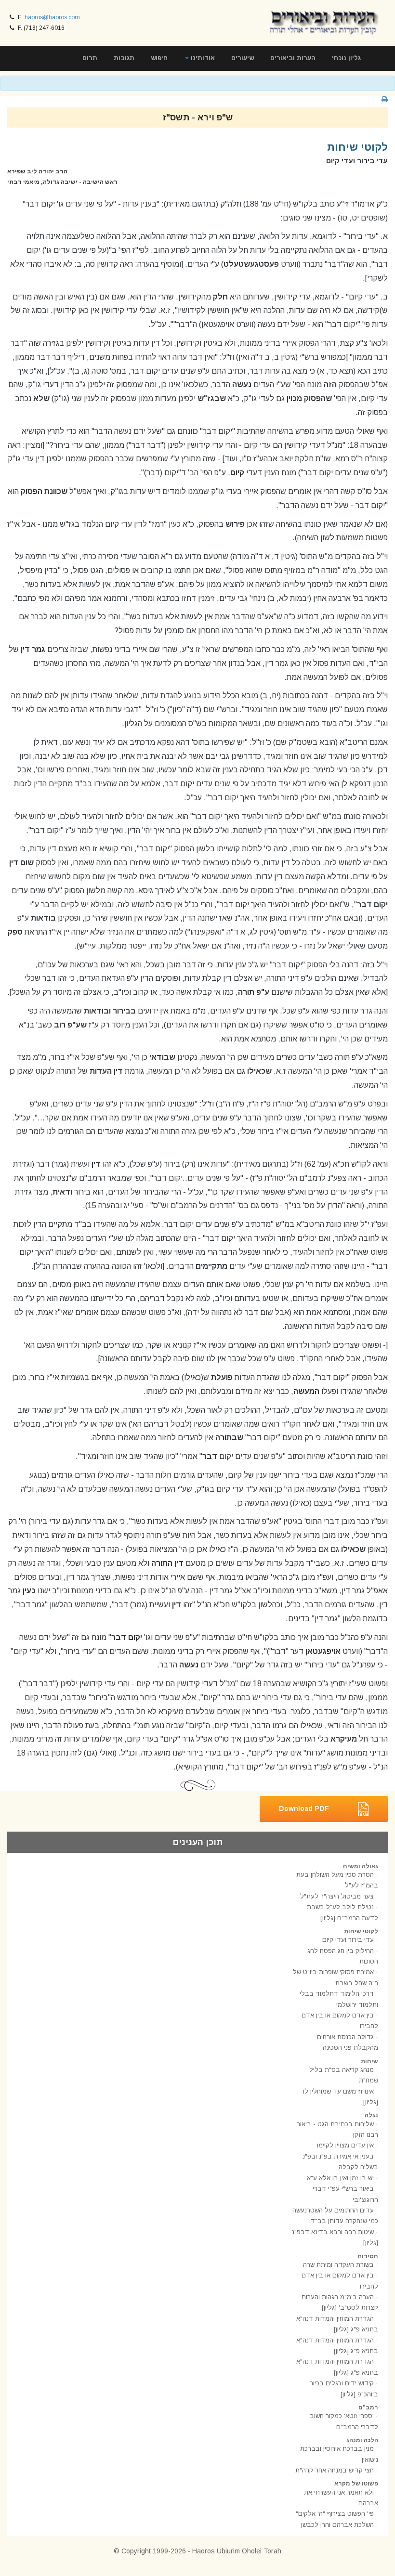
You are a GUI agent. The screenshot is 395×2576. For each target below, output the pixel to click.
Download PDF (304, 1808)
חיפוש (159, 58)
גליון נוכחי (346, 58)
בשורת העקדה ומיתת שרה (338, 2265)
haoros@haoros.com (52, 17)
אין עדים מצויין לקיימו (345, 2145)
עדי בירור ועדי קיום (348, 1940)
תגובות (124, 58)
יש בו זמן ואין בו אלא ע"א (340, 2178)
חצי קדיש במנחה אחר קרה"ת (335, 2470)
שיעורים (243, 58)
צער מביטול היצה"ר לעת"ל (337, 1896)
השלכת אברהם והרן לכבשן (337, 2525)
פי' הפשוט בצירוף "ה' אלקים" (335, 2514)
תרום (90, 58)
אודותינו (202, 58)
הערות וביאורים (293, 58)
